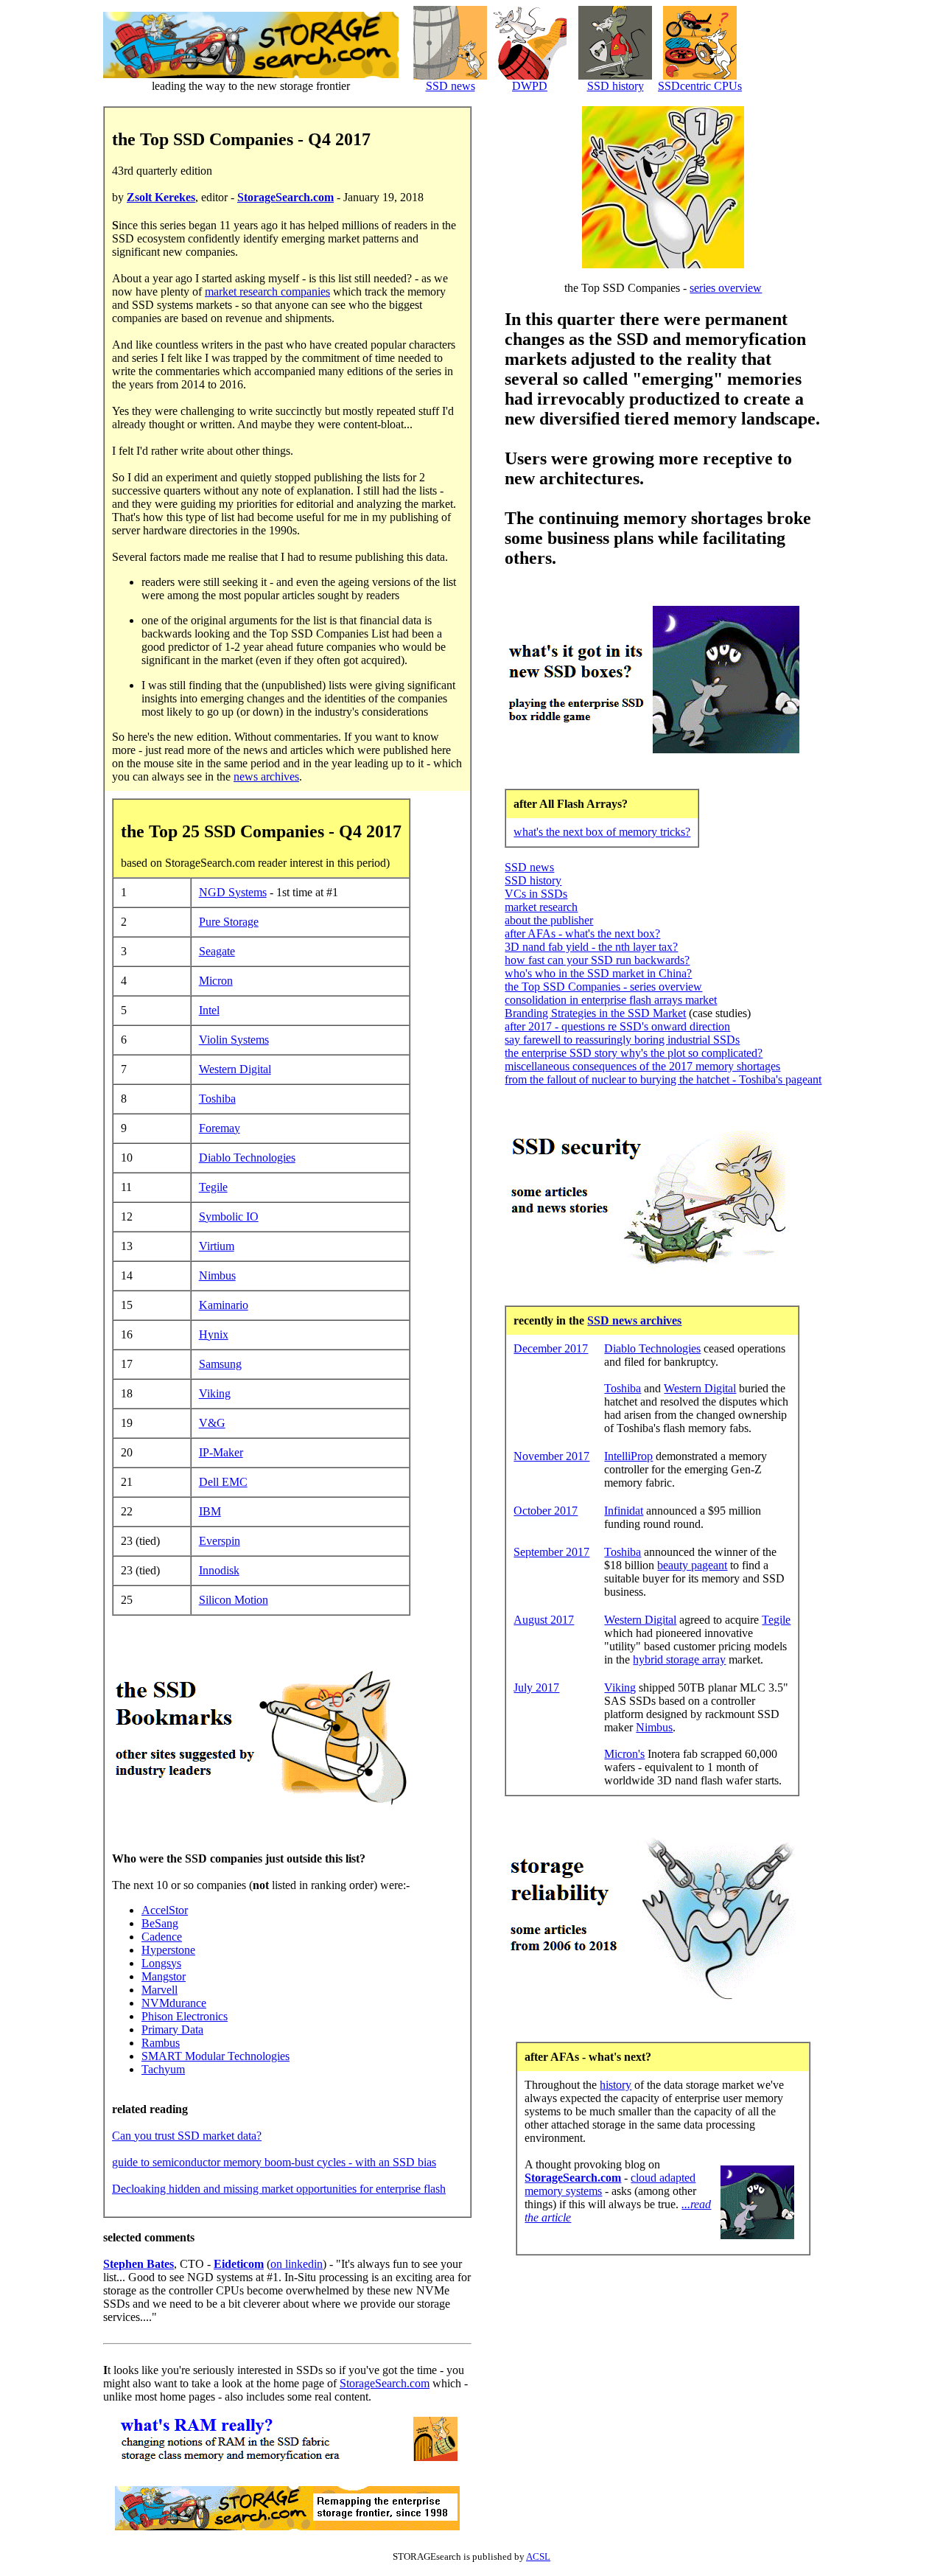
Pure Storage (229, 922)
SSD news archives (634, 1320)
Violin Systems (234, 1040)
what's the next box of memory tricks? (602, 832)
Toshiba (217, 1099)
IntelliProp (628, 1456)
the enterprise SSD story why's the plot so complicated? (634, 1053)
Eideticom (239, 2264)
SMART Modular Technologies (215, 2056)
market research (541, 907)
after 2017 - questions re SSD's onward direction (617, 1026)
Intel (209, 1010)
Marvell (159, 1990)
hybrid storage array (679, 1659)
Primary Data (172, 2029)
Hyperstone (168, 1950)
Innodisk (219, 1570)
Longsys (161, 1963)
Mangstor (164, 1976)
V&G (212, 1423)
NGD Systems (233, 892)
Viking (215, 1393)
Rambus (161, 2043)
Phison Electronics (185, 2016)
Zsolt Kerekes (161, 197)
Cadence (162, 1937)
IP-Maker (221, 1452)
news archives (266, 776)
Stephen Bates (139, 2264)
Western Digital (235, 1069)
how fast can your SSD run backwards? (597, 960)
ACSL (538, 2556)
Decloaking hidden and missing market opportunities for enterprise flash (279, 2189)
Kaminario (224, 1305)
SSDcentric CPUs (700, 86)
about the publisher (549, 920)
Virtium (217, 1246)
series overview (726, 288)
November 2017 (551, 1456)
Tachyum (163, 2069)
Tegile (213, 1187)
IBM (210, 1511)
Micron (216, 981)
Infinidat (624, 1511)
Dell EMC (223, 1482)
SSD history (616, 86)
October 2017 (546, 1511)
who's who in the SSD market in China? (598, 973)
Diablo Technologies (247, 1158)
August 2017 (544, 1620)
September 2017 (551, 1552)
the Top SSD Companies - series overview (603, 987)
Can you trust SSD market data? (187, 2136)
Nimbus (217, 1275)
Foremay (220, 1128)
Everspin (220, 1541)
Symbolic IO (229, 1217)
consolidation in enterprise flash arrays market (611, 1000)
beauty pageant (692, 1565)
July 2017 (536, 1687)
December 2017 (551, 1348)
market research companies (267, 292)
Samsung (220, 1364)
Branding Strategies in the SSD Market (595, 1013)
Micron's (624, 1754)
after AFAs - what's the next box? (582, 933)
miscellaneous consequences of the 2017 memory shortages (642, 1066)
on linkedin (297, 2264)
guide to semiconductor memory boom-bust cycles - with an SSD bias (274, 2162)
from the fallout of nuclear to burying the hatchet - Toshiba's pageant (663, 1079)
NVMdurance (174, 2003)
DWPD (530, 86)
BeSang (160, 1923)
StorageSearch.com (285, 197)
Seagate (217, 951)
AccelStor (165, 1910)
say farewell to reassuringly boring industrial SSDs (622, 1040)
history (616, 2085)
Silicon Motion (234, 1600)
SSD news (451, 86)
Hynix (214, 1334)
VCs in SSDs (536, 894)
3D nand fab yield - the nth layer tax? (591, 947)
